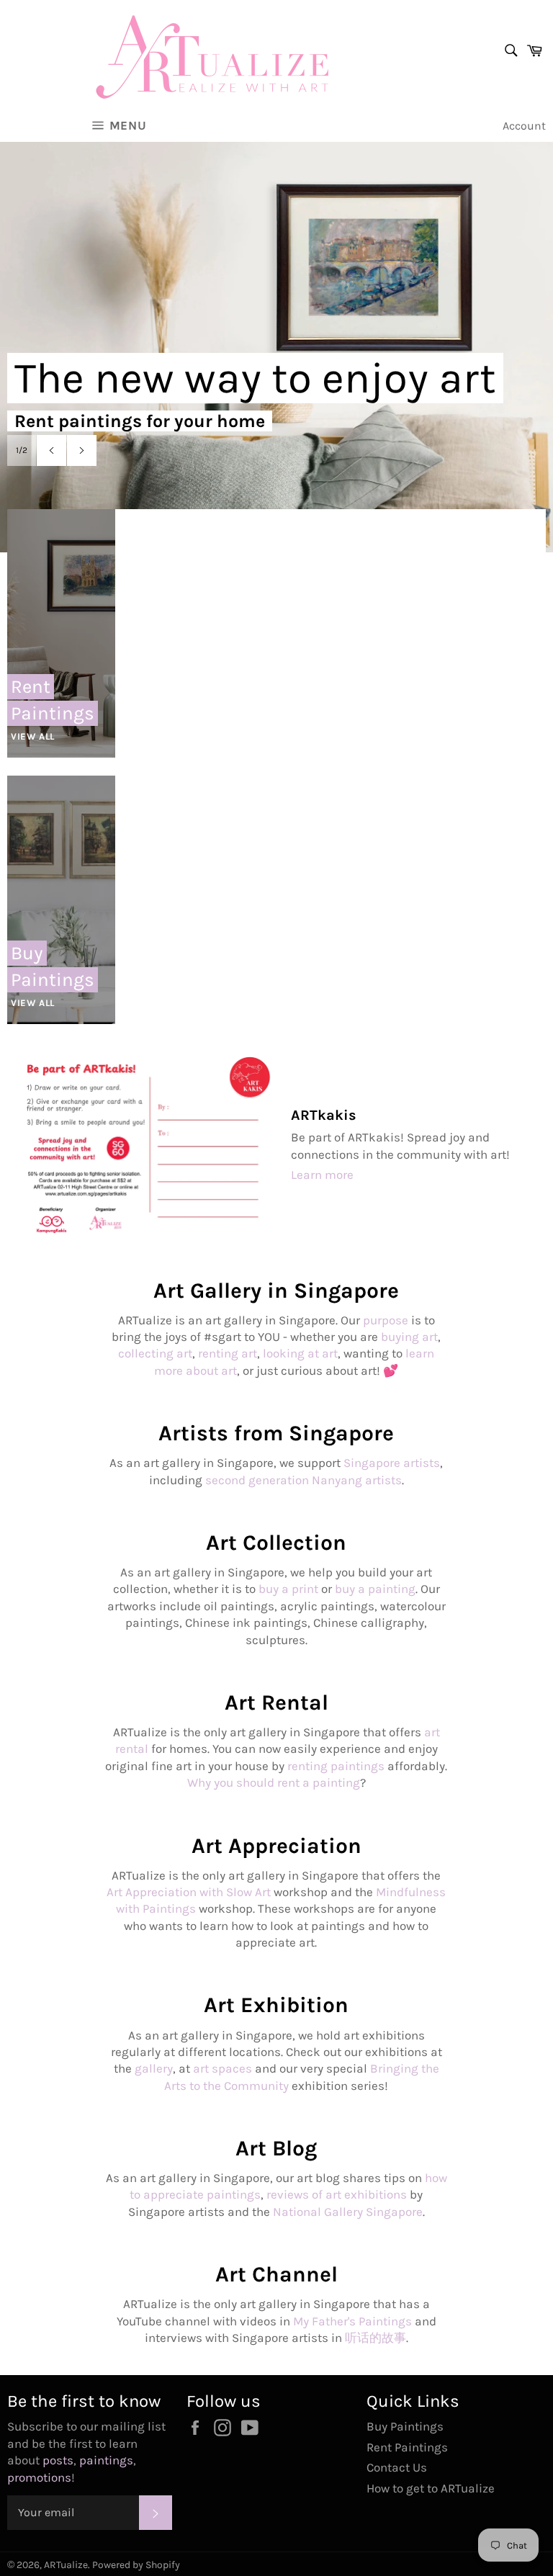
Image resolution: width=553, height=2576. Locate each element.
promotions (39, 2477)
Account (524, 126)
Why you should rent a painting (274, 1782)
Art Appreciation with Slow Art (189, 1892)
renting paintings (336, 1766)
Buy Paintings (405, 2426)
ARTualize (66, 2565)
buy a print (288, 1589)
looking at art (300, 1353)
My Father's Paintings (352, 2321)
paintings (106, 2460)
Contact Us (397, 2467)
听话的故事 (376, 2338)
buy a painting (375, 1589)
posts (58, 2460)
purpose (386, 1320)
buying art (409, 1337)
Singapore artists (392, 1463)
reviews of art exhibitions (337, 2194)
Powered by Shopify (136, 2565)
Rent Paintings (407, 2447)
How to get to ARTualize (431, 2488)
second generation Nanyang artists (304, 1480)
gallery (154, 2068)
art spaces (222, 2068)
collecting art (155, 1353)
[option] (276, 336)
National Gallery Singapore (348, 2212)
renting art (228, 1353)
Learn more (322, 1175)
